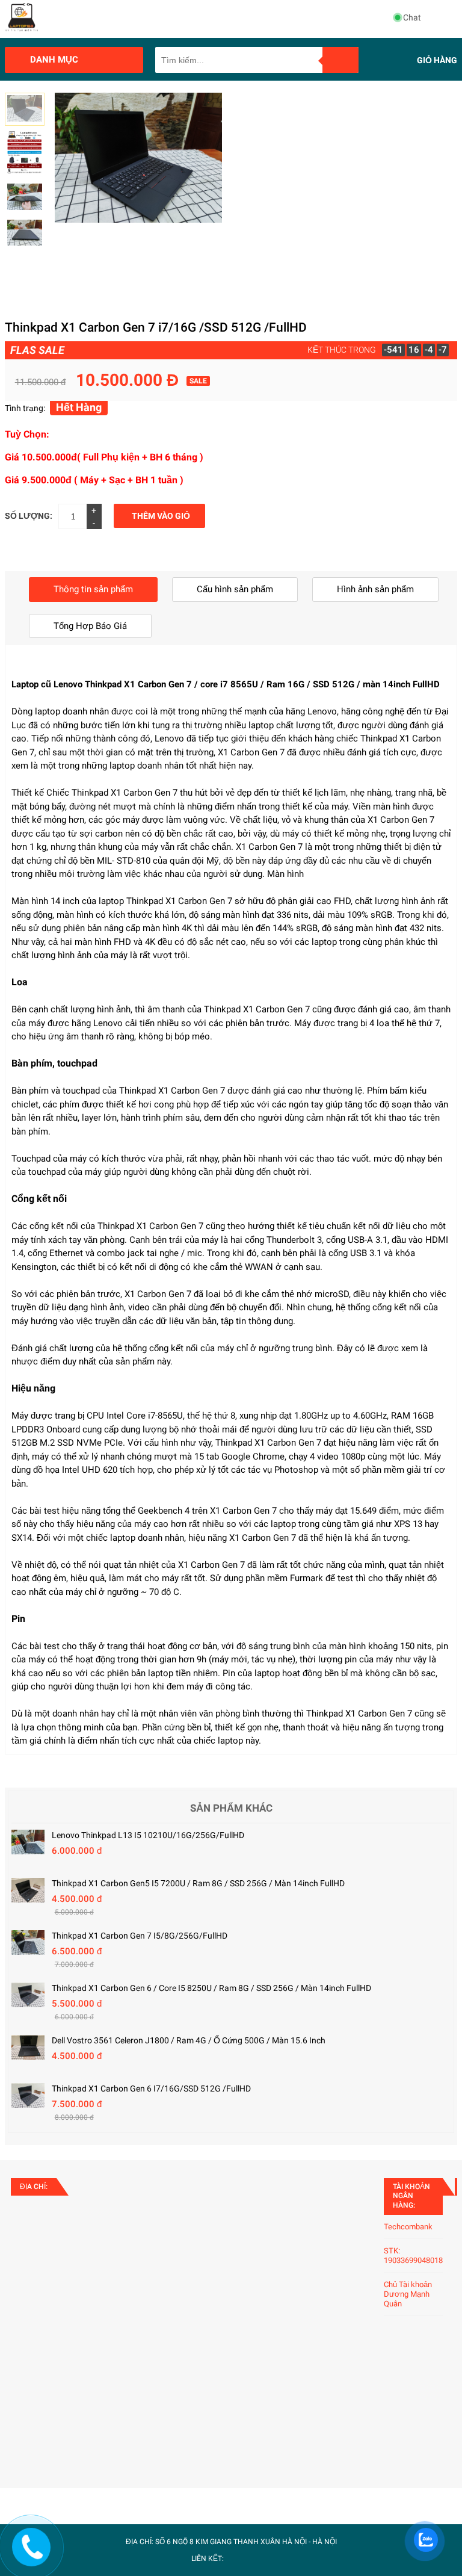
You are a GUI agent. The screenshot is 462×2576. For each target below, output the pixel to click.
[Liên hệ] (31, 2557)
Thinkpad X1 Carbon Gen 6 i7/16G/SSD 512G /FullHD (151, 2088)
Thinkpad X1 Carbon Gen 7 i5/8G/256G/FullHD (140, 1936)
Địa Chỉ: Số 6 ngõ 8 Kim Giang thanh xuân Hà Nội (217, 2542)
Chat (412, 17)
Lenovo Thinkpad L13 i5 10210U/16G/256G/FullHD (148, 1835)
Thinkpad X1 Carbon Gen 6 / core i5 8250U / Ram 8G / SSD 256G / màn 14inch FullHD (211, 1988)
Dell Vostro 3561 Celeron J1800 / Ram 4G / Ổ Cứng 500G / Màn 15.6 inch (189, 2040)
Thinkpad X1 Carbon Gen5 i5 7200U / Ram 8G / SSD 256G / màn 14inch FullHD (198, 1883)
